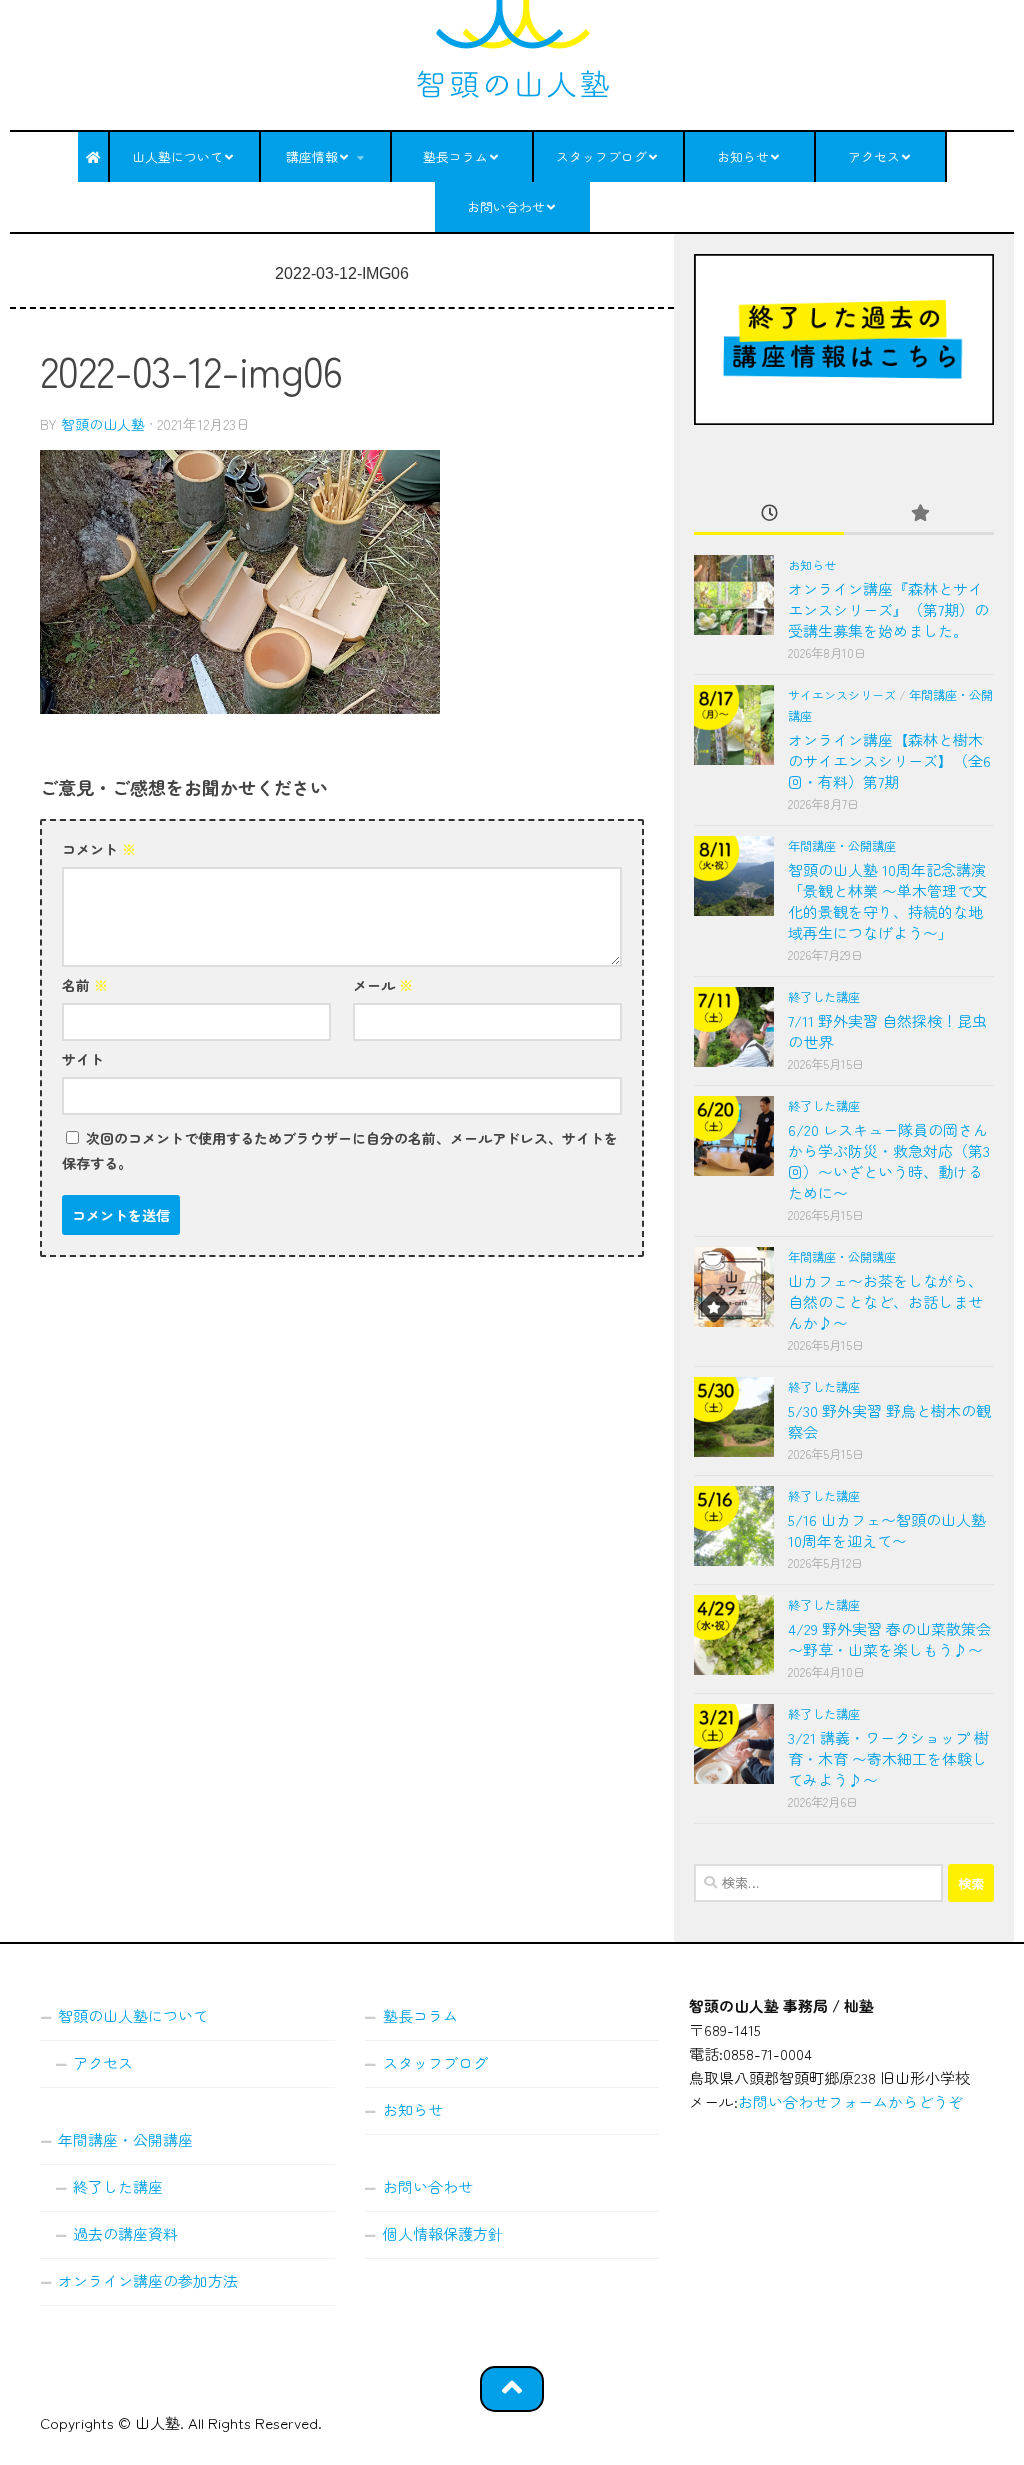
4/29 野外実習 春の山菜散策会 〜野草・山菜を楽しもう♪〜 (889, 1639)
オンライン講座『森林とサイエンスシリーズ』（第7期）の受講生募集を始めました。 (888, 609)
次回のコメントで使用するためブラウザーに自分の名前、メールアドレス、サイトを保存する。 (340, 1150)
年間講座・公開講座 (842, 846)
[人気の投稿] (919, 513)
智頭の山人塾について (133, 2015)
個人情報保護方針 (443, 2233)
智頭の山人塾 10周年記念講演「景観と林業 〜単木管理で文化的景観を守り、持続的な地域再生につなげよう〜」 (887, 901)
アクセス (874, 156)
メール (383, 985)
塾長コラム (455, 156)
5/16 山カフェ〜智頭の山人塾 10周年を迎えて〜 (887, 1530)
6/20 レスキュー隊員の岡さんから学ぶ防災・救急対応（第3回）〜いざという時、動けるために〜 (889, 1161)
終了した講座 (824, 997)
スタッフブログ (601, 156)
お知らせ (743, 156)
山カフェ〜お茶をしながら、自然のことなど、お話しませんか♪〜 (885, 1301)
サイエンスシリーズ (842, 695)
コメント (99, 849)
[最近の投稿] (769, 513)
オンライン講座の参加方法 (148, 2280)
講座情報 (312, 156)
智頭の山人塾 (103, 424)
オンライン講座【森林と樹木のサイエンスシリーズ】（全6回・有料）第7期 (889, 760)
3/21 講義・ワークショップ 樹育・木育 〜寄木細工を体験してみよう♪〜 (888, 1758)
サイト (83, 1059)
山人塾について (177, 156)
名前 (85, 985)
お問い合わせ (506, 206)
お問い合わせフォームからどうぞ (850, 2101)
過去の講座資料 (125, 2233)
